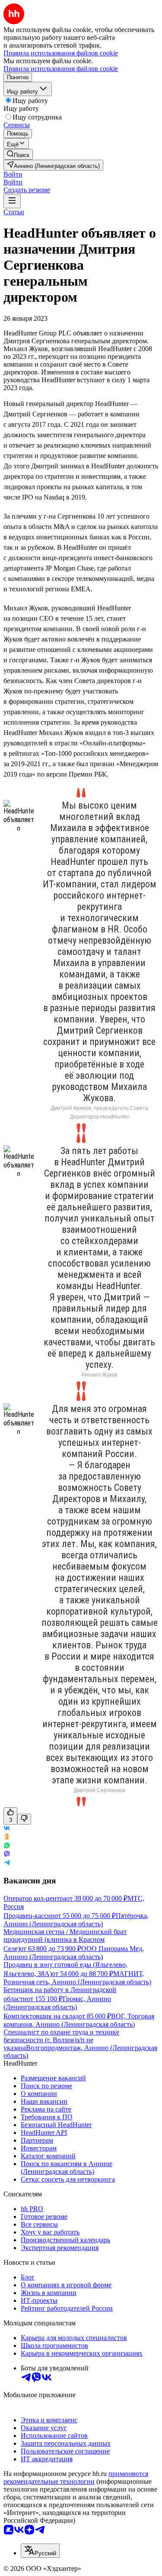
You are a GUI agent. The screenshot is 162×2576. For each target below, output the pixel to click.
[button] (13, 174)
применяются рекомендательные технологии (76, 2478)
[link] (18, 154)
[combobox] (40, 2551)
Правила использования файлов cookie (61, 69)
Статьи (14, 212)
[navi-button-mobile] (12, 201)
